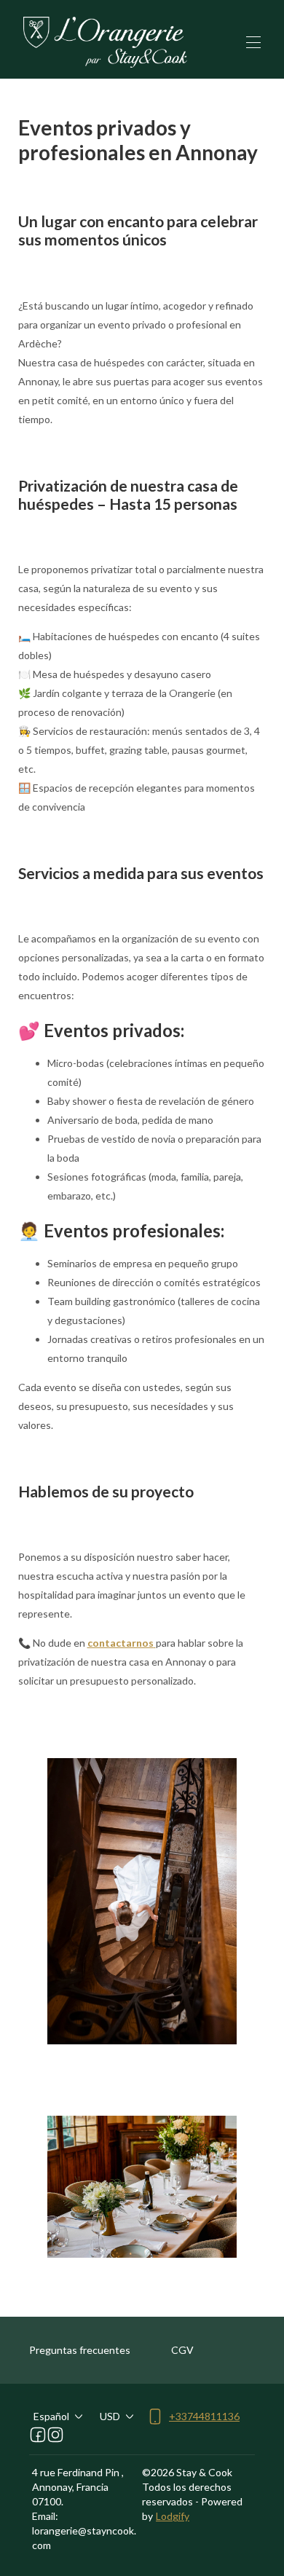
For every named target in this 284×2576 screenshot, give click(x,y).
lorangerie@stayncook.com (84, 2538)
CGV (182, 2350)
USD (110, 2416)
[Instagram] (55, 2435)
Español (51, 2416)
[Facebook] (38, 2435)
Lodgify (173, 2516)
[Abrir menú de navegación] (253, 42)
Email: (45, 2516)
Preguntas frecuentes (80, 2350)
